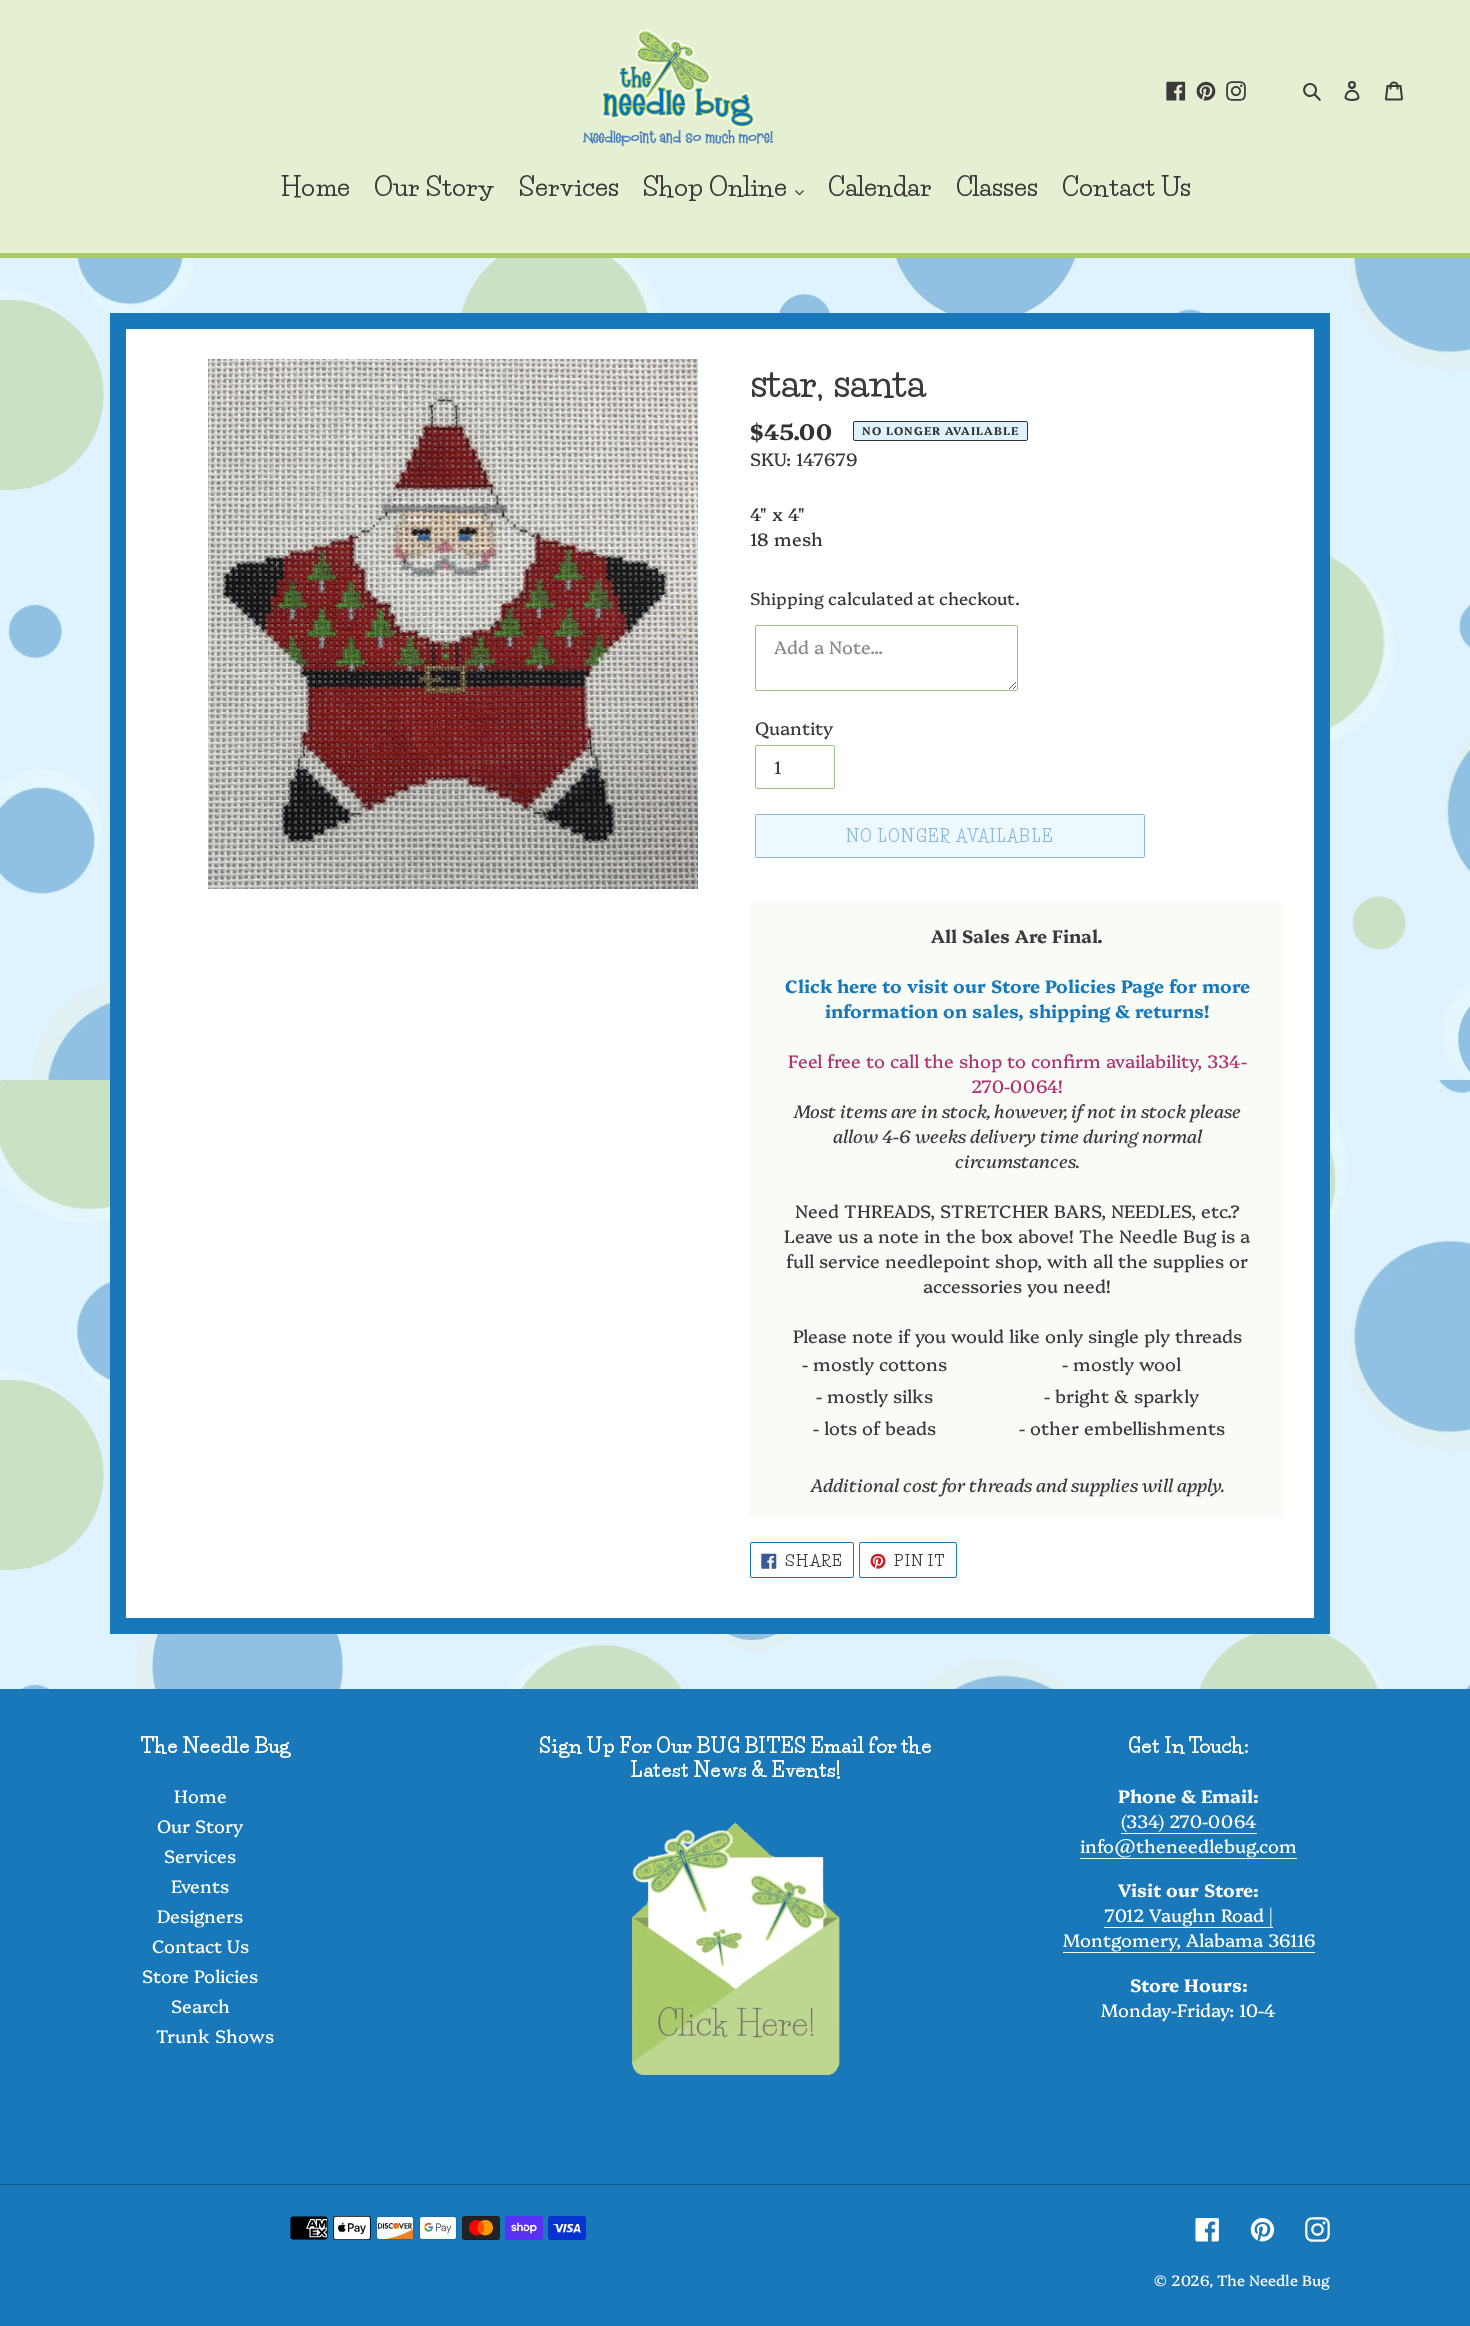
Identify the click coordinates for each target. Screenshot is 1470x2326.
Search (200, 2005)
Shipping (787, 597)
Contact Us (200, 1945)
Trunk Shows (215, 2035)
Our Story (200, 1825)
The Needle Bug (1273, 2279)
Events (200, 1885)
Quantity (794, 727)
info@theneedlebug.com (1188, 1845)
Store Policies (200, 1975)
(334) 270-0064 (1189, 1820)
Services (200, 1855)
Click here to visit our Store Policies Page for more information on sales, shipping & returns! (1017, 998)
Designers (200, 1915)
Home (200, 1795)
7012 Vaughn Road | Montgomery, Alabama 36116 (1189, 1927)
